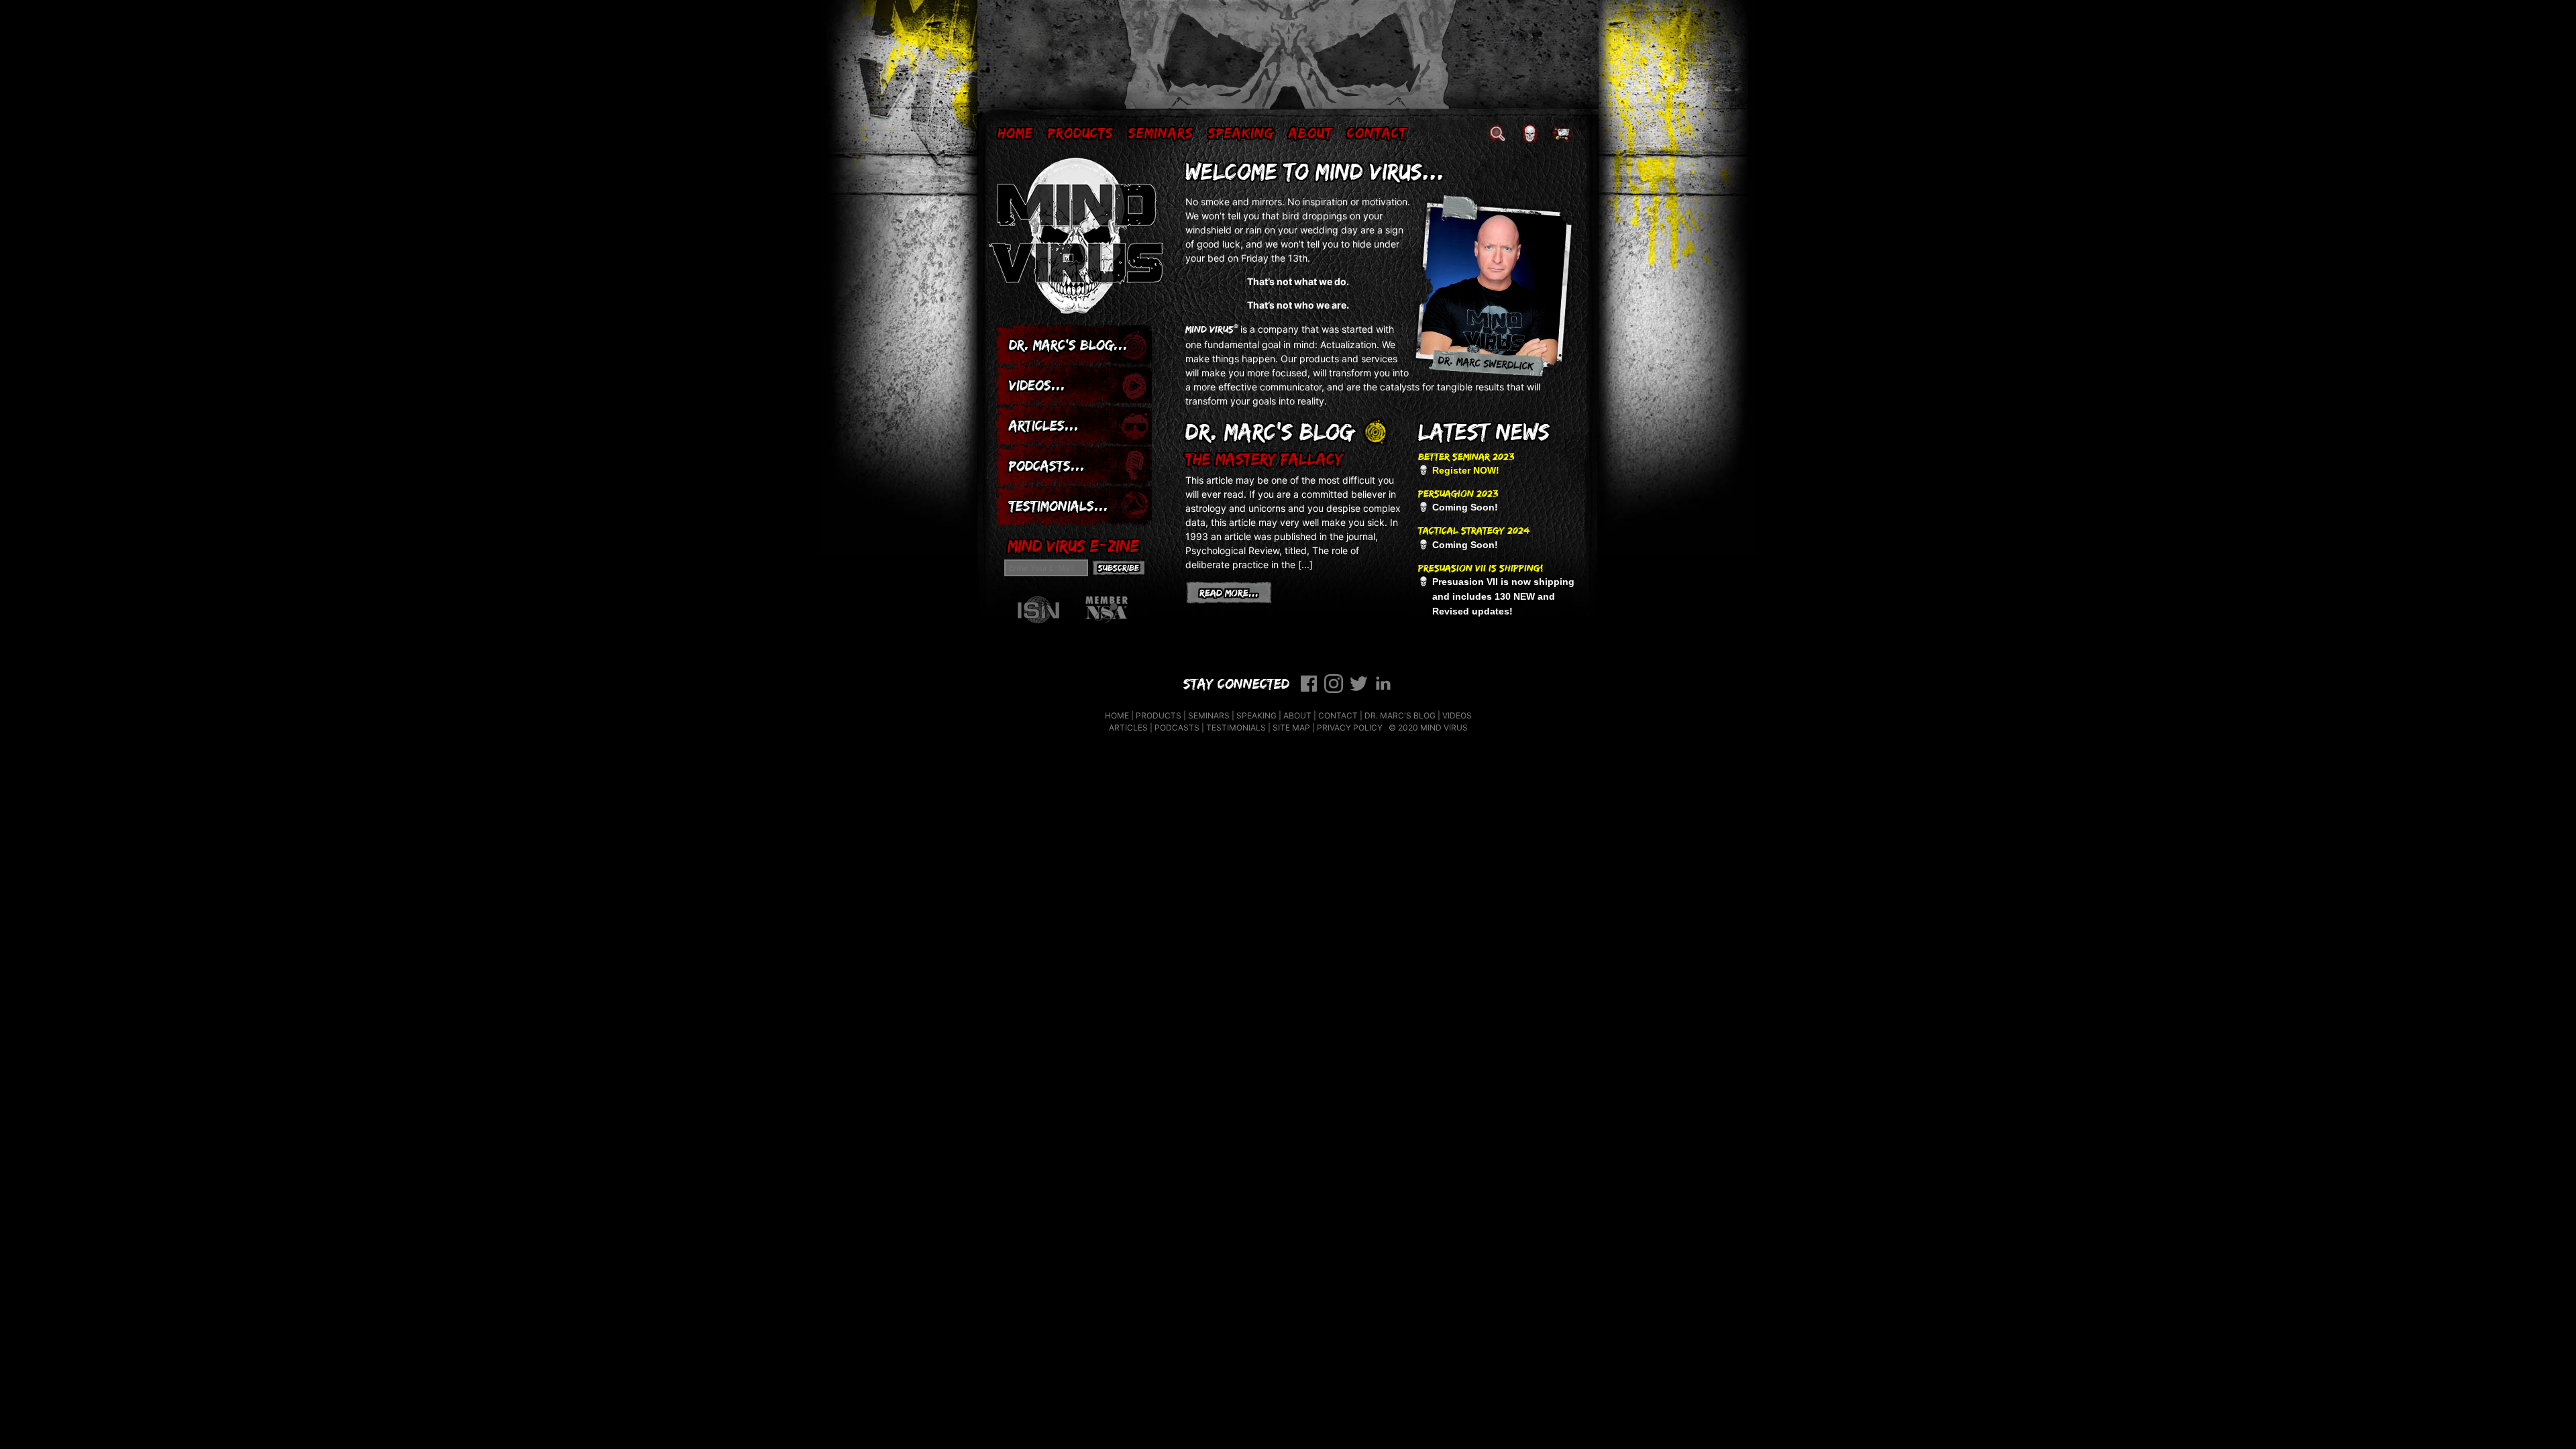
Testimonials (1236, 728)
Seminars (1161, 132)
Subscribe (1119, 568)
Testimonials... (1059, 505)
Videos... (1037, 385)
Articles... (1044, 425)
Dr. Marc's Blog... (1068, 344)
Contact (1377, 132)
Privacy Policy (1350, 728)
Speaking (1241, 132)
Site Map (1291, 728)
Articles (1128, 728)
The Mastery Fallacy (1264, 459)
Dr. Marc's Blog (1400, 715)
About (1310, 132)
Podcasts (1177, 728)
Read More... (1236, 592)
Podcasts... (1047, 465)
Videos (1457, 715)
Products (1081, 132)
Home (1015, 132)
